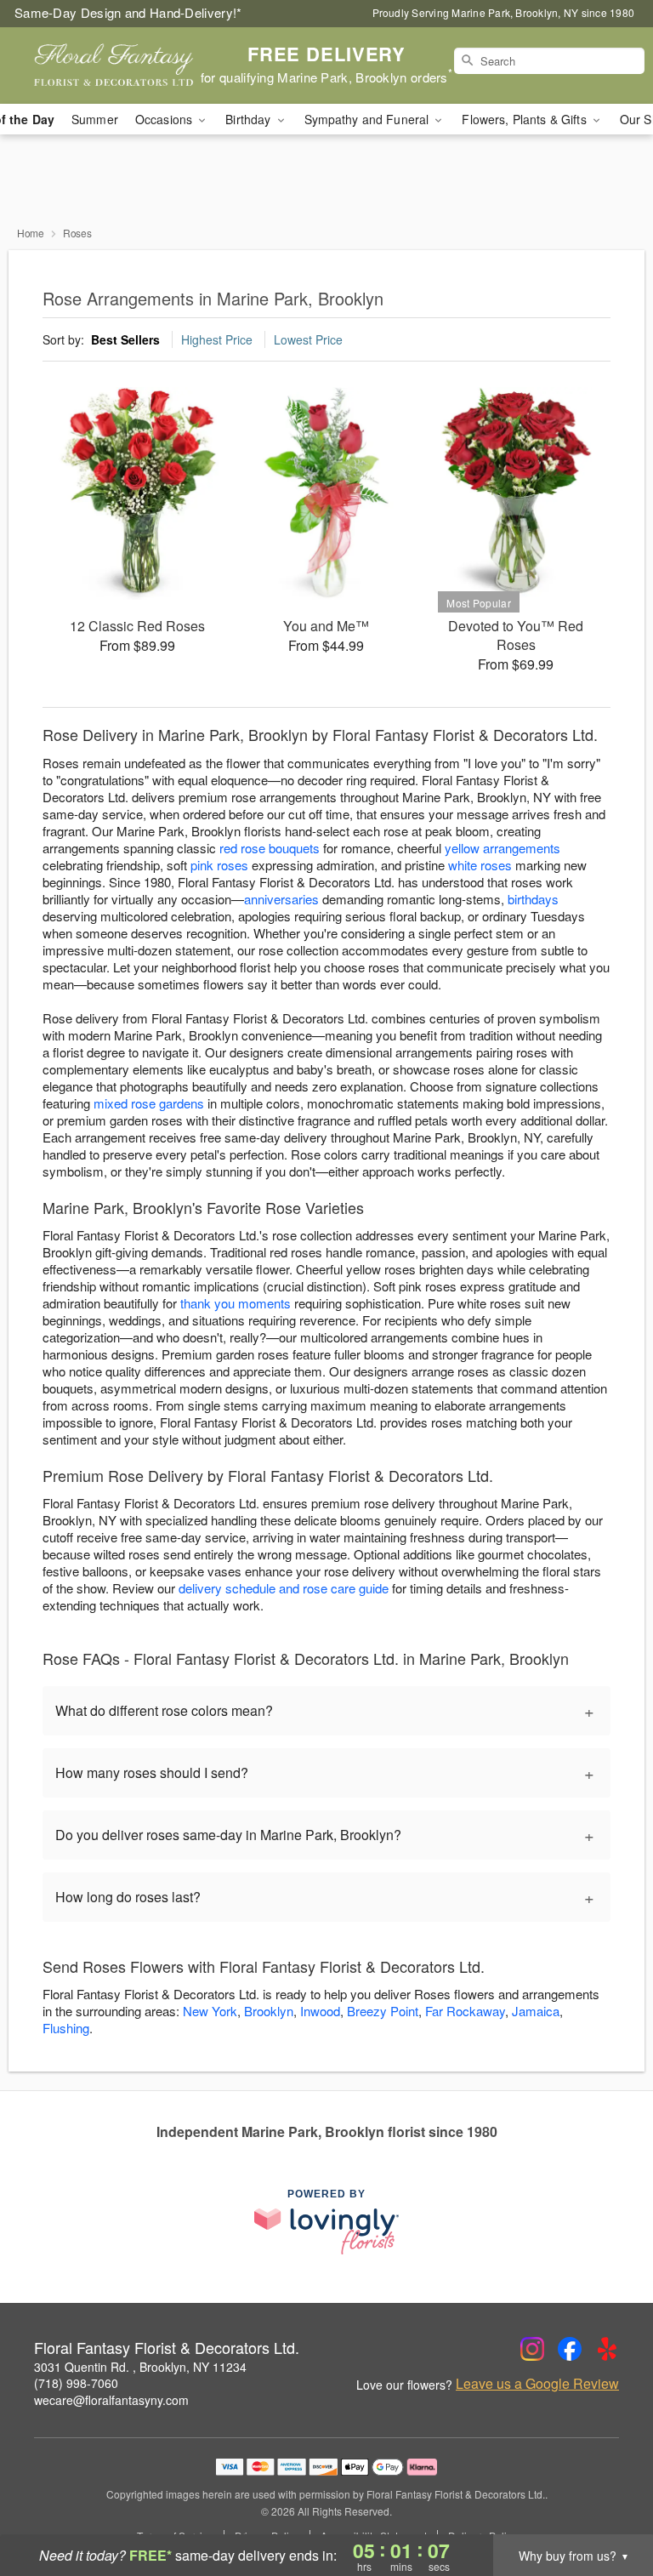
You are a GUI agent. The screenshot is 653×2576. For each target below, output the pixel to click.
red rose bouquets (270, 848)
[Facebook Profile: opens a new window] (570, 2349)
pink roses (219, 865)
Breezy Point (383, 2011)
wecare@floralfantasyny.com (111, 2400)
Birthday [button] (250, 119)
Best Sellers (125, 339)
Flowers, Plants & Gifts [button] (525, 119)
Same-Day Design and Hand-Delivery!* (128, 12)
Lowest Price (308, 339)
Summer (95, 119)
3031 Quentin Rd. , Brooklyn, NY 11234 (140, 2367)
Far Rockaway (465, 2011)
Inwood (320, 2011)
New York (210, 2011)
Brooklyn (269, 2011)
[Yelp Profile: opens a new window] (607, 2349)
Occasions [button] (165, 119)
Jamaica (536, 2011)
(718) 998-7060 (76, 2383)
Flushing (66, 2028)
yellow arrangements (503, 848)
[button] (608, 2504)
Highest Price (217, 339)
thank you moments (236, 1303)
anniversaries (281, 899)
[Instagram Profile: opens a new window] (532, 2349)
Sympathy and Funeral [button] (369, 119)
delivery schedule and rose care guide (284, 1588)
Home (31, 233)
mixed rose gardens (149, 1103)
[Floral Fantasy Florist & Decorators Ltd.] (112, 66)
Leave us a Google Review (537, 2384)
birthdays (533, 899)
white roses (480, 865)
